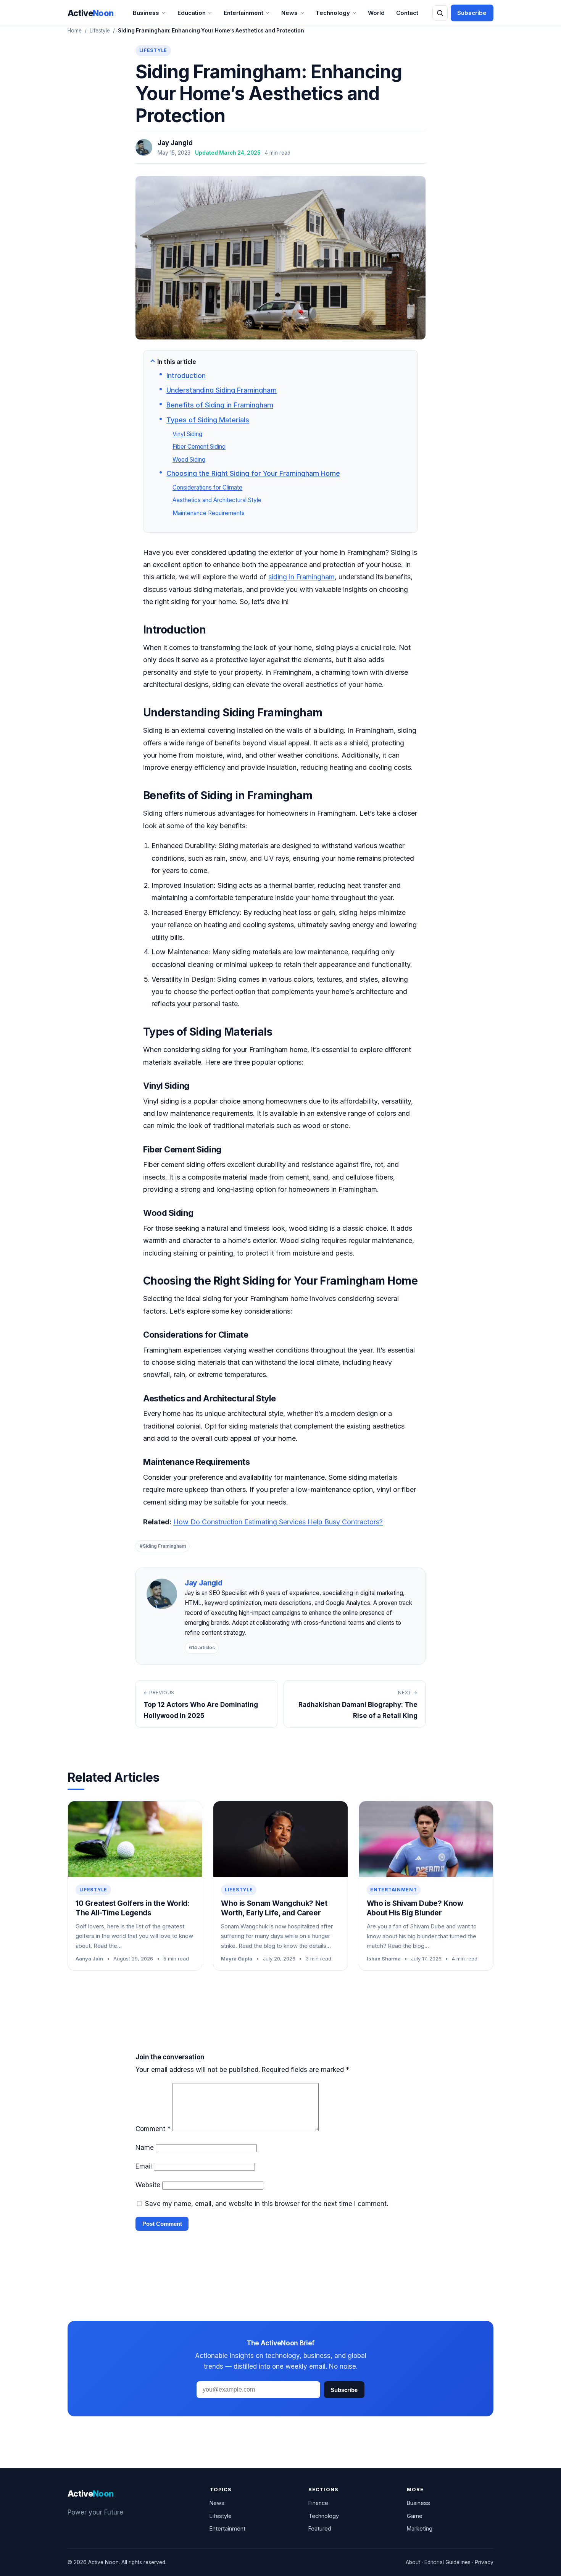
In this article (177, 362)
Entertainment (243, 13)
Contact (407, 13)
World (376, 13)
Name (145, 2148)
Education (192, 13)
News (289, 13)
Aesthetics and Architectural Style (217, 500)
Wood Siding (189, 460)
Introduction (186, 376)
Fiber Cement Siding (199, 447)
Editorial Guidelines (447, 2562)
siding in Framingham (301, 577)
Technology (333, 13)
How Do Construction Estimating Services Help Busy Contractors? (278, 1522)
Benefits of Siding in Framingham (220, 405)
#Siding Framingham (163, 1546)
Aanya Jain (89, 1959)
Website (148, 2185)
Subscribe (472, 13)
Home (75, 31)
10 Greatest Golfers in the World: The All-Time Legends (132, 1908)
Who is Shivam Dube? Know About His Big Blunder (415, 1908)
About (413, 2562)
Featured (320, 2528)
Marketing (420, 2528)
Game (415, 2516)
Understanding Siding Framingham (222, 390)
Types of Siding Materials (208, 420)
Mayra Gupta (237, 1959)
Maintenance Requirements (209, 513)
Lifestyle (100, 31)
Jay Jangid (175, 143)
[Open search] (440, 13)
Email (144, 2166)
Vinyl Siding (187, 434)
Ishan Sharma (384, 1959)
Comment (153, 2129)
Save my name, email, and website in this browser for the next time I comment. (267, 2204)
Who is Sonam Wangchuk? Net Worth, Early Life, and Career (274, 1908)
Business (146, 13)
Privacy (484, 2562)
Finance (318, 2503)
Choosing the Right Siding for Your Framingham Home (253, 473)
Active (91, 13)
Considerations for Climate (207, 487)
